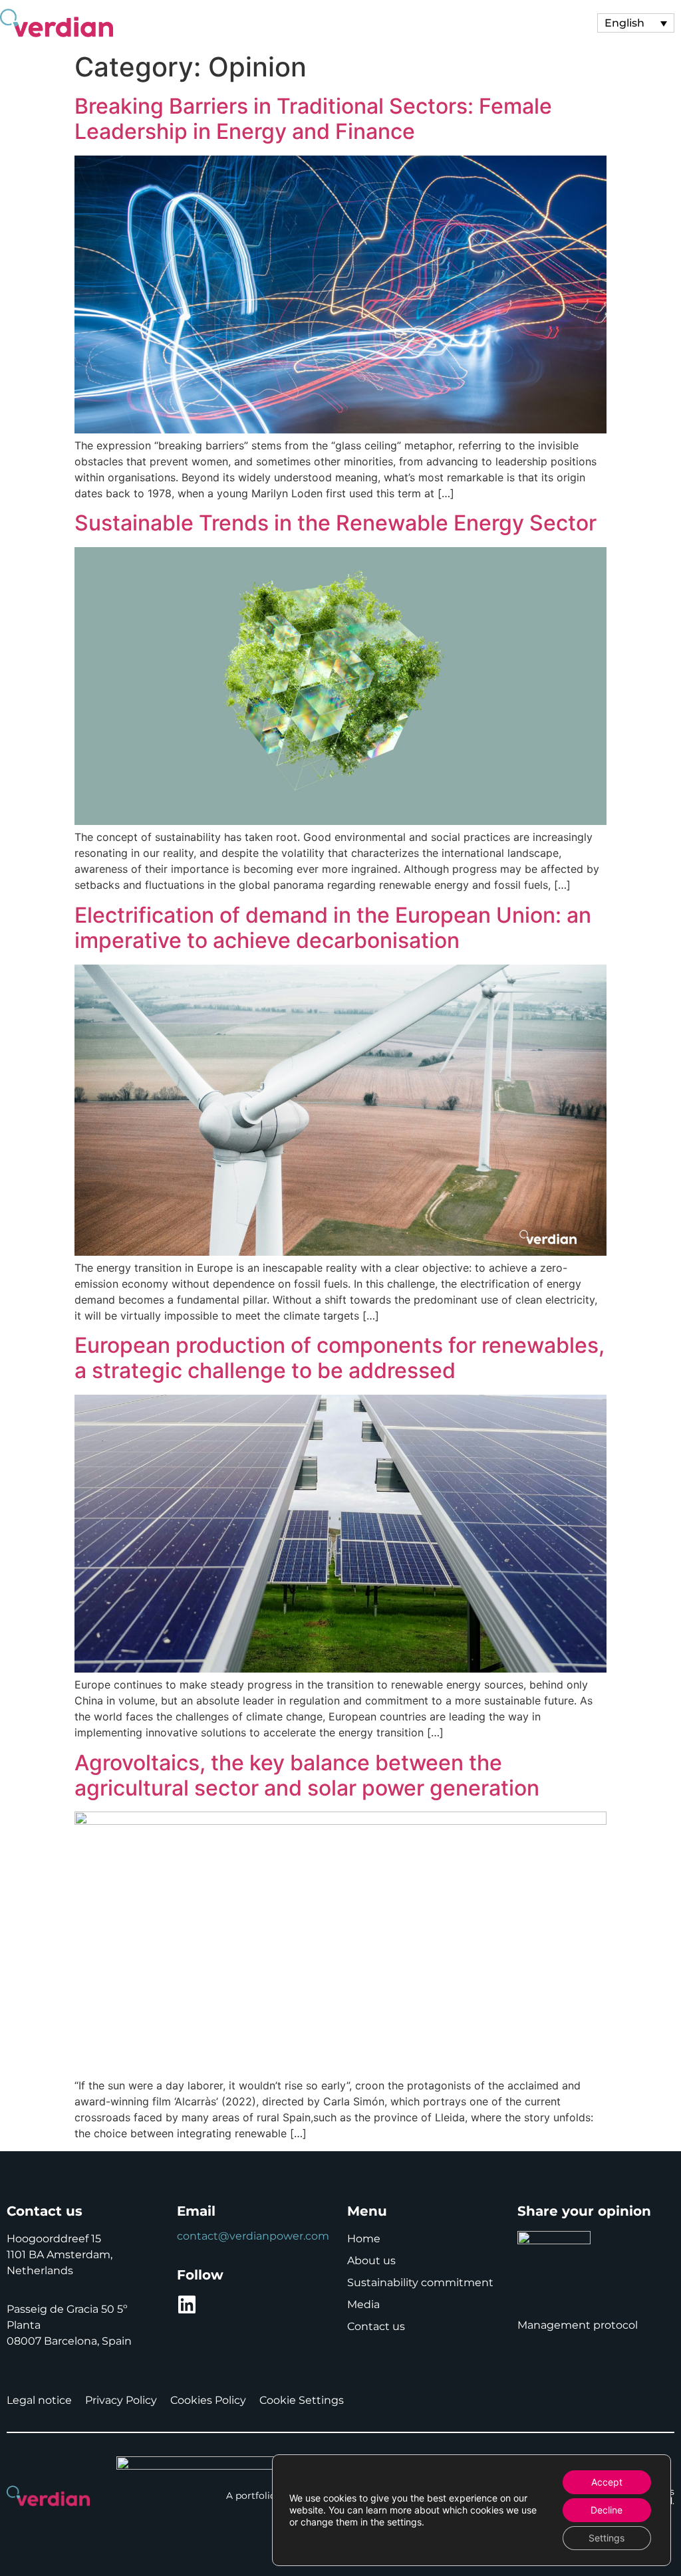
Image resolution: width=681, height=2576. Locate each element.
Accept (607, 2482)
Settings (607, 2538)
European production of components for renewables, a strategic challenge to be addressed (340, 1358)
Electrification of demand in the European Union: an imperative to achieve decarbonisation (333, 928)
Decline (607, 2510)
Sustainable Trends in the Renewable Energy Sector (336, 523)
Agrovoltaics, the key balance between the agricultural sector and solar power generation (307, 1775)
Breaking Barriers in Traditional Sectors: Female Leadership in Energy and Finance (313, 119)
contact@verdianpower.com (253, 2236)
